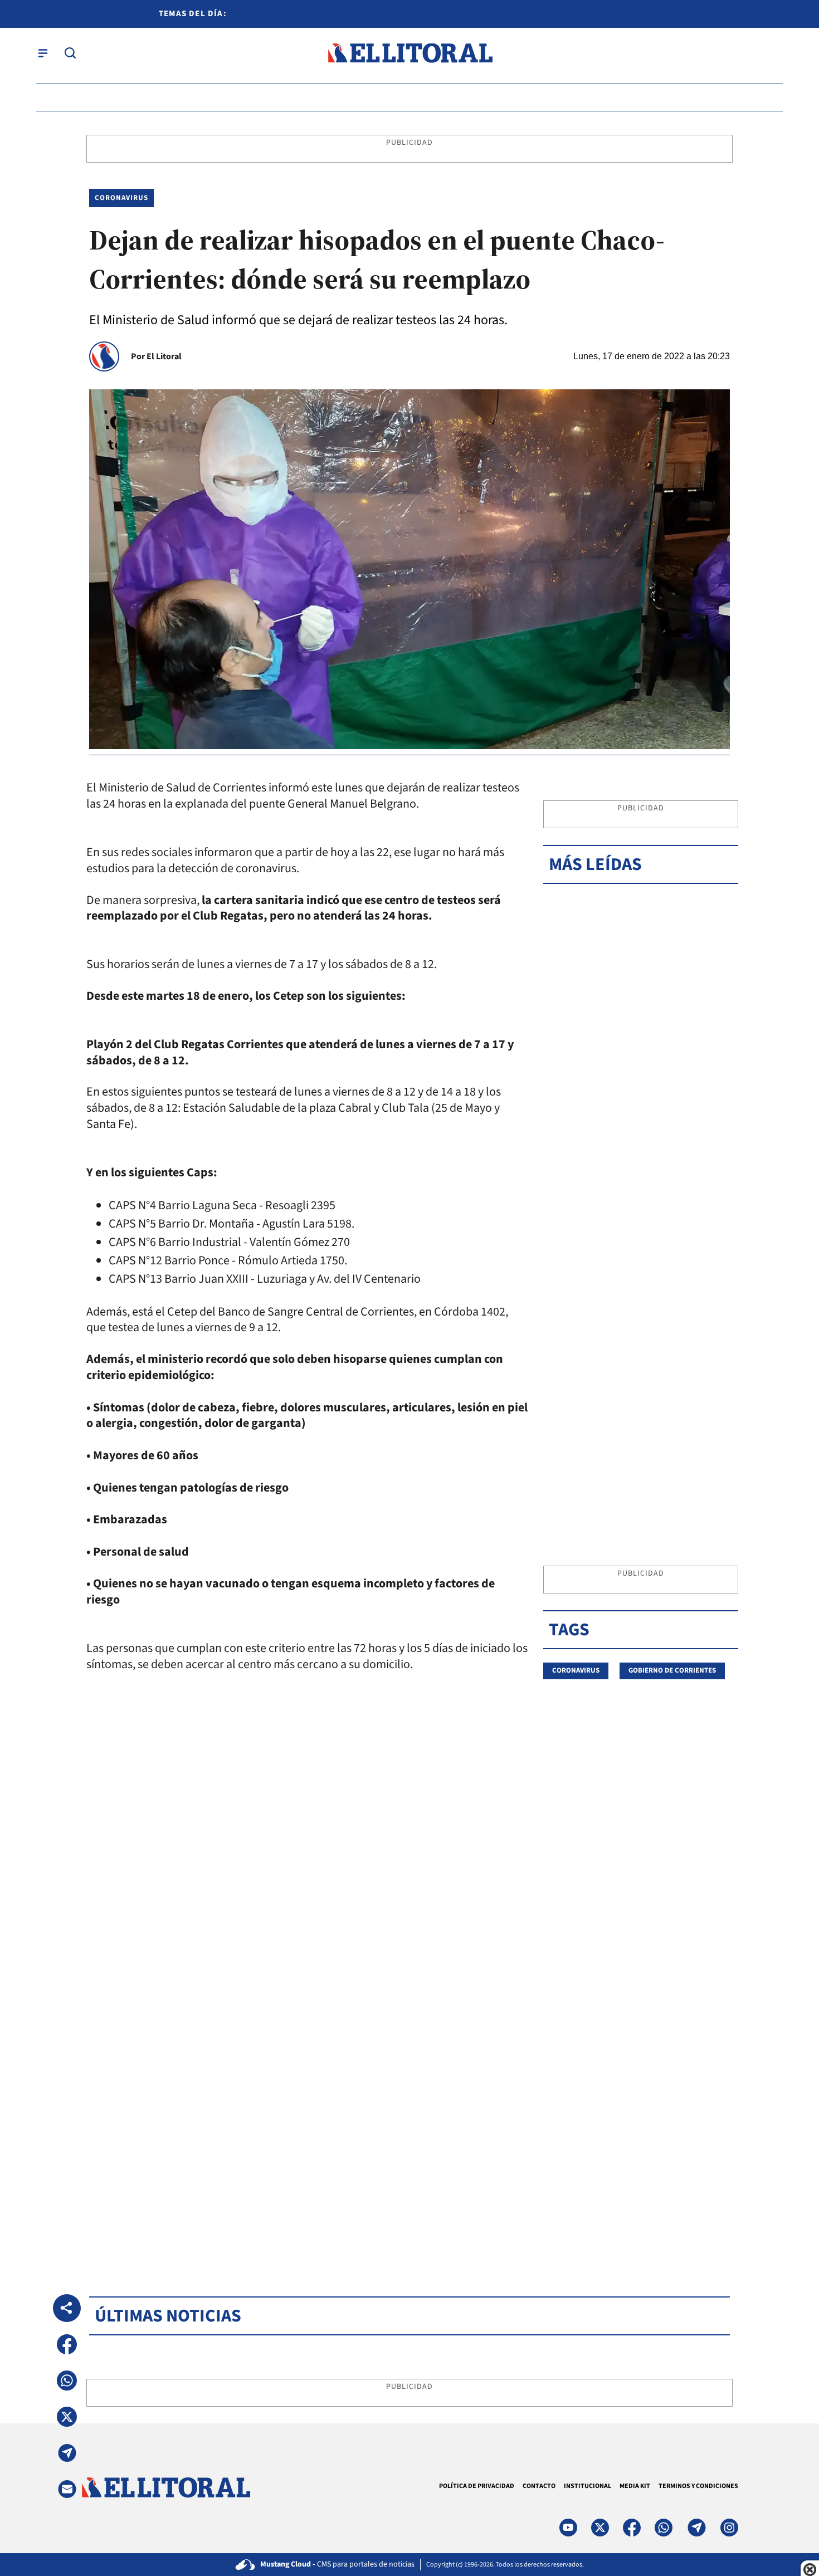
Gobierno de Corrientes (672, 1670)
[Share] (67, 2308)
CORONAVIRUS (121, 198)
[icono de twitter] (600, 2528)
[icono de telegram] (696, 2528)
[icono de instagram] (729, 2528)
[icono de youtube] (568, 2528)
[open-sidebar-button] (43, 53)
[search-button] (70, 53)
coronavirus (576, 1670)
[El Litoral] (410, 53)
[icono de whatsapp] (664, 2528)
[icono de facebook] (632, 2528)
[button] (67, 2344)
